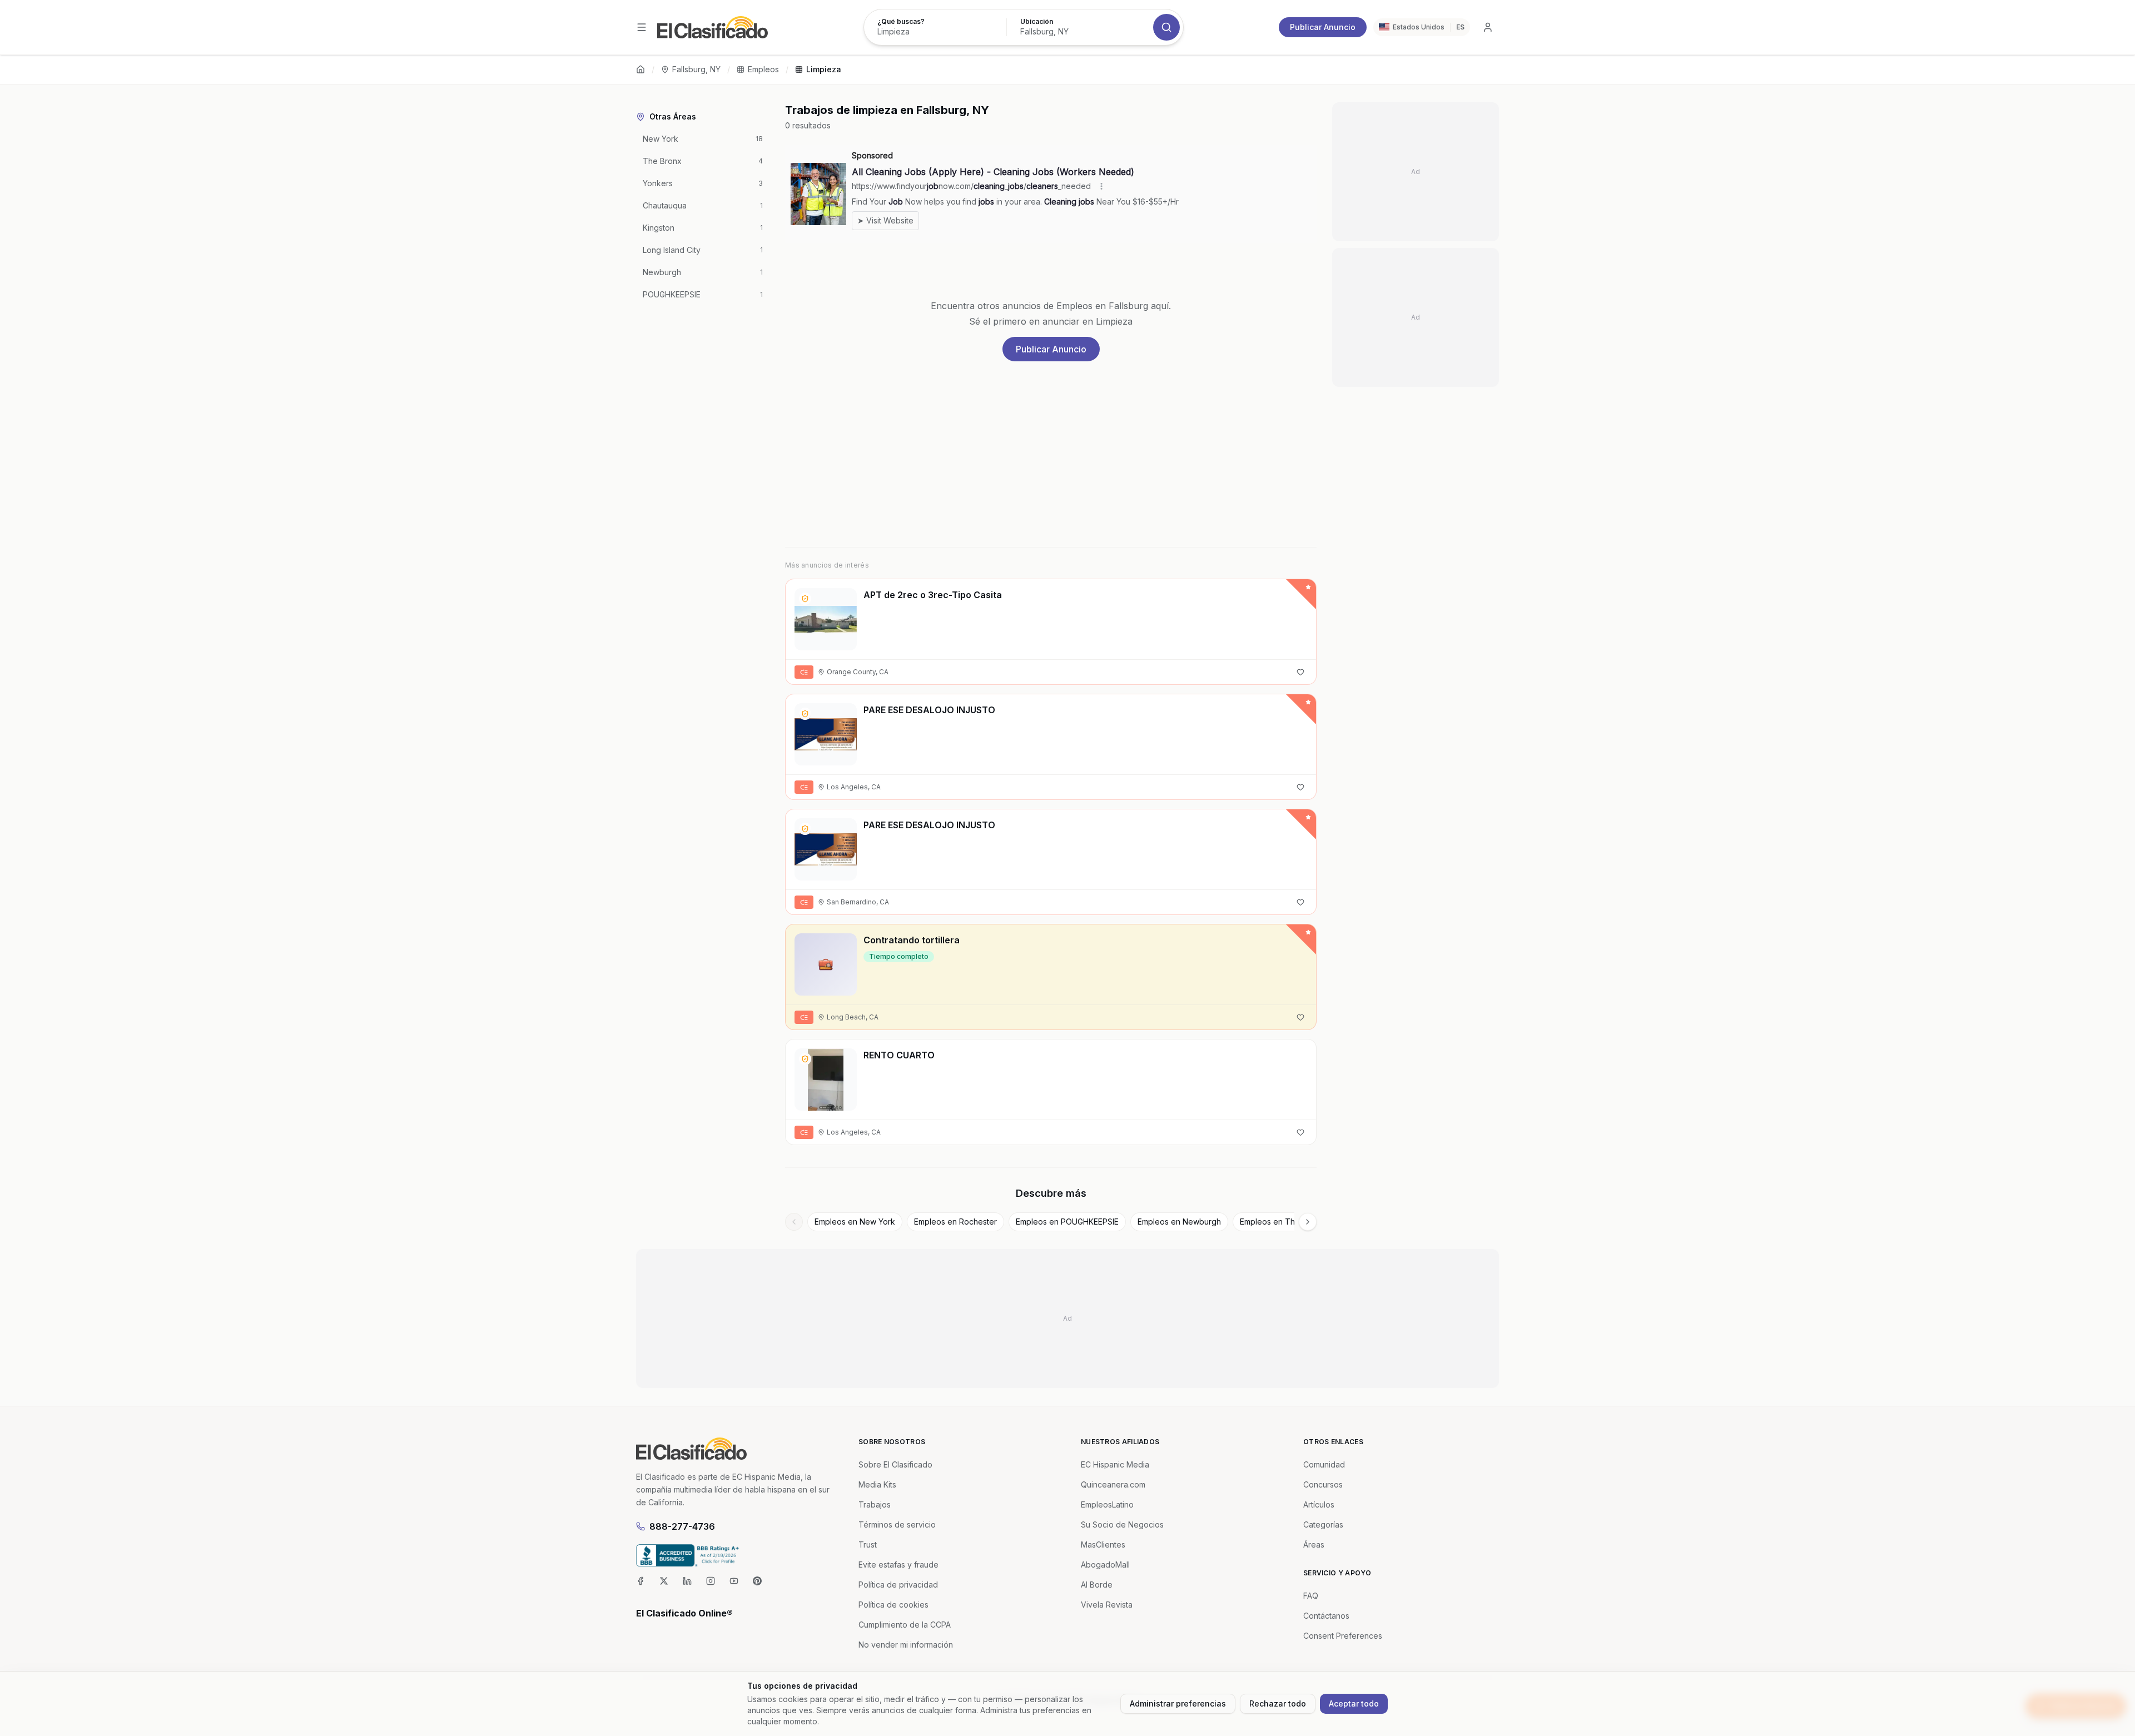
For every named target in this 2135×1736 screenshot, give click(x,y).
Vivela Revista (1107, 1605)
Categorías (1323, 1524)
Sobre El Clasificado (895, 1464)
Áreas (1314, 1545)
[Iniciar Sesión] (1488, 27)
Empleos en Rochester (955, 1222)
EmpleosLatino (1107, 1504)
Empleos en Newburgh (1179, 1222)
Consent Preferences (1343, 1636)
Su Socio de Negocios (1122, 1524)
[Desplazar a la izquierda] (794, 1222)
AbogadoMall (1105, 1565)
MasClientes (1103, 1545)
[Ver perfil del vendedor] (805, 599)
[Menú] (642, 27)
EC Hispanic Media (1115, 1464)
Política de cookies (893, 1605)
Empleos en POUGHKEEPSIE (1067, 1222)
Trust (868, 1545)
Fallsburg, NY (696, 69)
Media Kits (877, 1484)
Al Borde (1097, 1585)
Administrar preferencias (1178, 1703)
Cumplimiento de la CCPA (905, 1625)
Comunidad (1324, 1464)
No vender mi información (906, 1645)
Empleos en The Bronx (1282, 1222)
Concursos (1323, 1484)
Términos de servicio (897, 1524)
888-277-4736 (682, 1526)
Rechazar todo (1278, 1703)
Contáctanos (1326, 1616)
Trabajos (875, 1504)
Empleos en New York (855, 1222)
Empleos (763, 69)
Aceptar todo (1354, 1703)
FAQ (1311, 1596)
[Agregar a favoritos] (1300, 672)
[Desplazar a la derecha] (1308, 1222)
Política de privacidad (898, 1585)
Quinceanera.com (1113, 1484)
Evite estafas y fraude (898, 1565)
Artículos (1319, 1504)
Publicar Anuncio (1323, 27)
